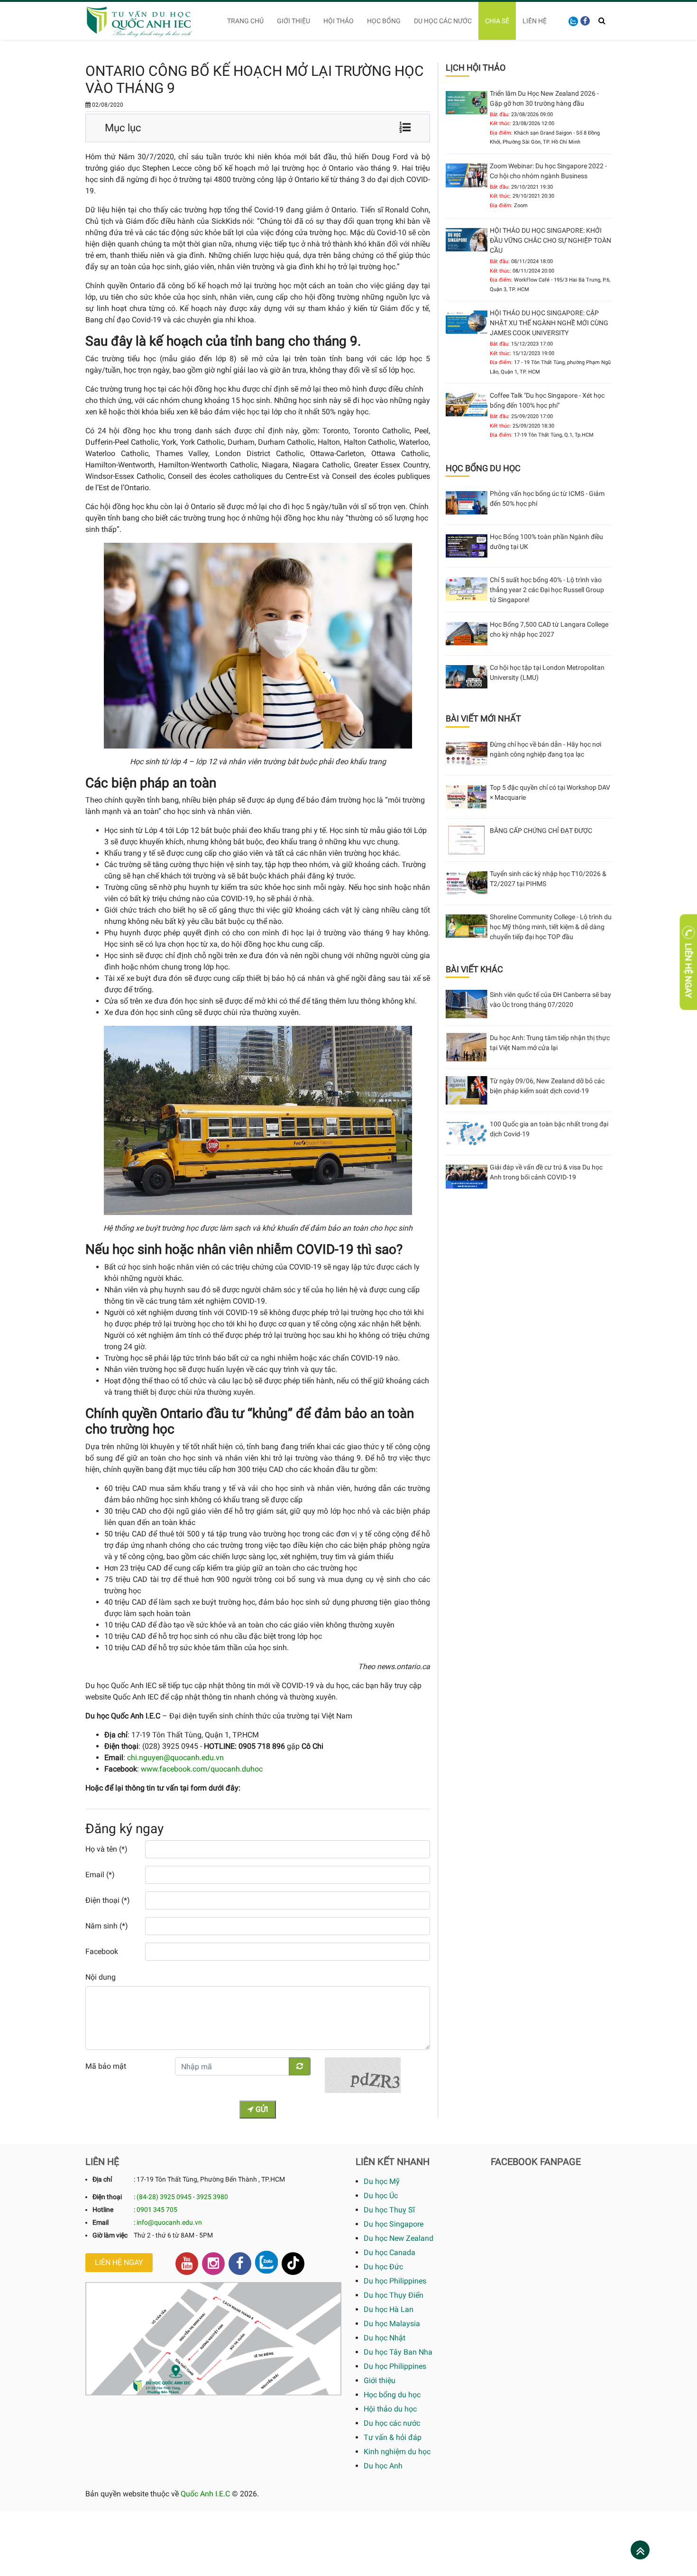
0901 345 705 (157, 2210)
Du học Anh (383, 2466)
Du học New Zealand (399, 2238)
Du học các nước (443, 21)
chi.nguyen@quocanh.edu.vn (175, 1758)
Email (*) (100, 1875)
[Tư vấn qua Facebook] (585, 21)
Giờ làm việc (110, 2235)
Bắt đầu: (500, 114)
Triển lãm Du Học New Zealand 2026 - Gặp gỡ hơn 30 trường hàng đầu (544, 98)
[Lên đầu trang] (640, 2551)
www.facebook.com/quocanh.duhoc (202, 1769)
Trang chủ (245, 21)
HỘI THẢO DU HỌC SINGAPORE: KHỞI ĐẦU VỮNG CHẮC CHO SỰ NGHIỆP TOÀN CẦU (550, 240)
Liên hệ (535, 21)
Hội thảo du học (390, 2409)
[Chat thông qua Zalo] (266, 2262)
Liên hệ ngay (119, 2262)
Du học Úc (381, 2196)
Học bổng (384, 21)
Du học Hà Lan (389, 2309)
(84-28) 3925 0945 (164, 2197)
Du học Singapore (394, 2224)
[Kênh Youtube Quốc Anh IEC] (187, 2264)
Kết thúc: (500, 123)
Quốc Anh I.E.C (205, 2494)
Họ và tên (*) (106, 1849)
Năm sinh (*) (107, 1926)
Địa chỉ (102, 2179)
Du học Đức (383, 2267)
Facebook (102, 1951)
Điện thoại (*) (108, 1900)
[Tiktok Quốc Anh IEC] (293, 2264)
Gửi (261, 2109)
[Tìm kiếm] (602, 21)
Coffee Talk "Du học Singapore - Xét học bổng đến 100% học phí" (547, 400)
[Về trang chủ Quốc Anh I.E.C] (146, 21)
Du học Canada (390, 2252)
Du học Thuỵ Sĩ (389, 2210)
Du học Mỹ (382, 2181)
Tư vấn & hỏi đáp (393, 2437)
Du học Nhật (385, 2338)
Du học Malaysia (392, 2324)
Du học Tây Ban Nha (398, 2352)
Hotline (103, 2210)
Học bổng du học (392, 2395)
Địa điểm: (501, 133)
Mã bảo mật (106, 2066)
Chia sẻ (497, 21)
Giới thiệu (293, 21)
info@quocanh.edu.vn (169, 2222)
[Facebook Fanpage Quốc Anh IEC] (240, 2264)
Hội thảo (339, 21)
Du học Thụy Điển (394, 2295)
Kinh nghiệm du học (397, 2452)
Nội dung (101, 1977)
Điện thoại (107, 2197)
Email (101, 2222)
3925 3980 (212, 2197)
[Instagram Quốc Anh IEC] (213, 2264)
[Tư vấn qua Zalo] (573, 21)
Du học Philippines (395, 2281)
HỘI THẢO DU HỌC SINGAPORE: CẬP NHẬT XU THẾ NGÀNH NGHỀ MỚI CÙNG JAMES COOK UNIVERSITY (549, 323)
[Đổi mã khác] (300, 2066)
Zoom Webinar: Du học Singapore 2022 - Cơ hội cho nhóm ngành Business (548, 171)
